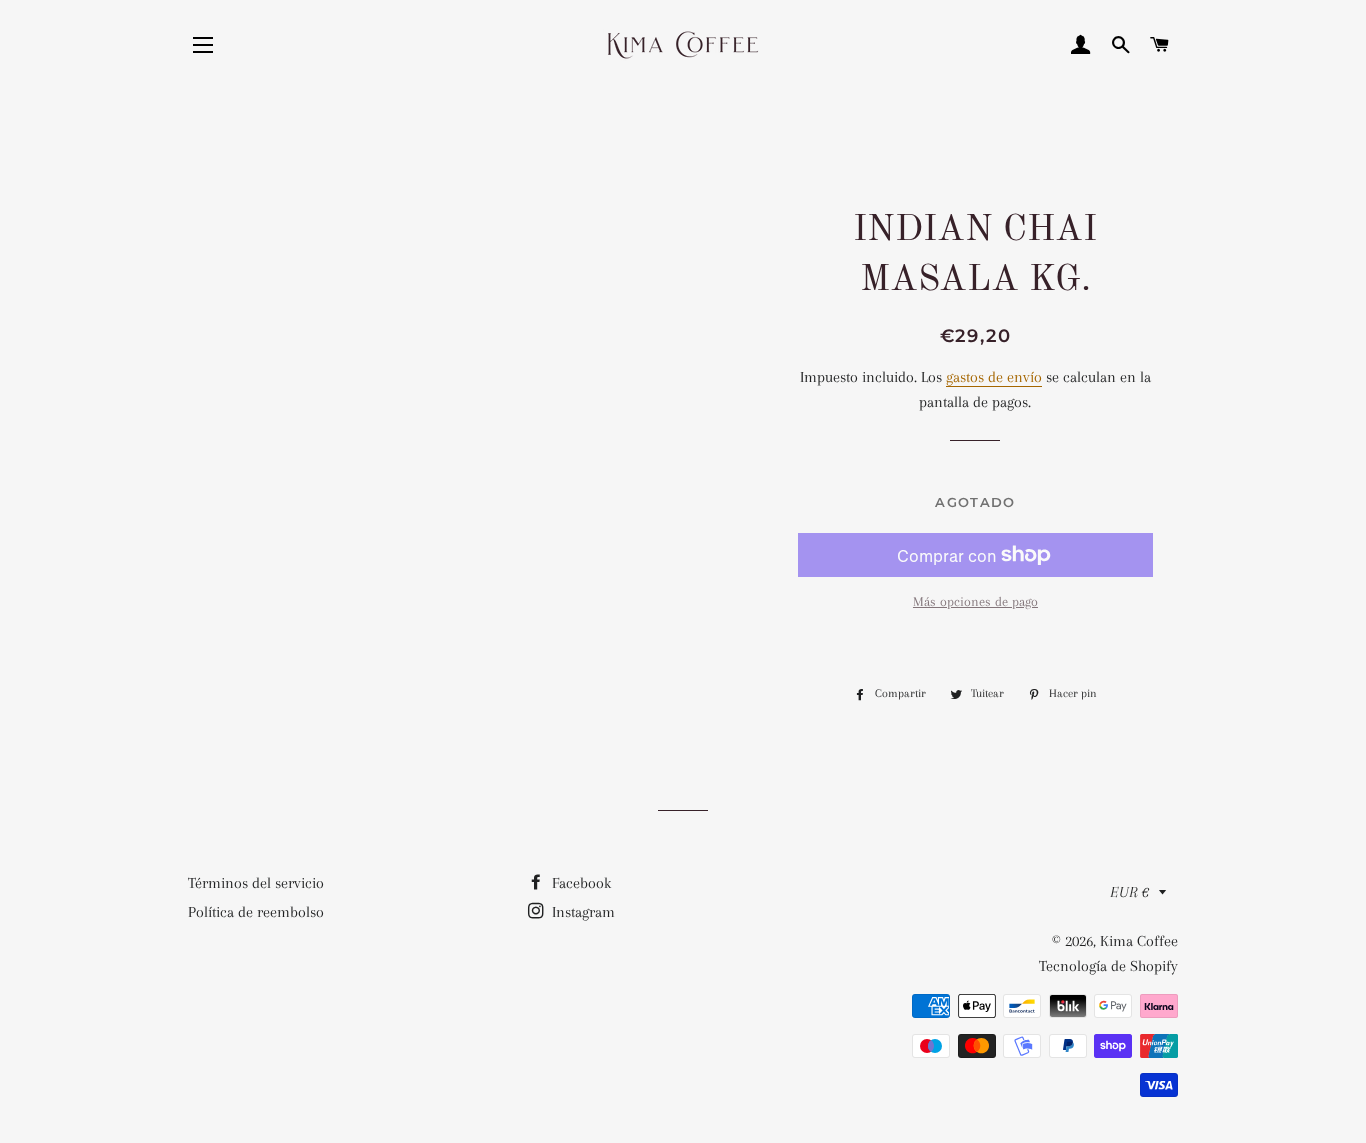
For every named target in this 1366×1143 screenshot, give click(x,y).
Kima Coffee (1139, 941)
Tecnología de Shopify (1108, 966)
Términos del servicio (256, 883)
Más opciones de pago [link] (975, 601)
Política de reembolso (256, 912)
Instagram (581, 912)
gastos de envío (994, 377)
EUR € (1129, 892)
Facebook (579, 883)
